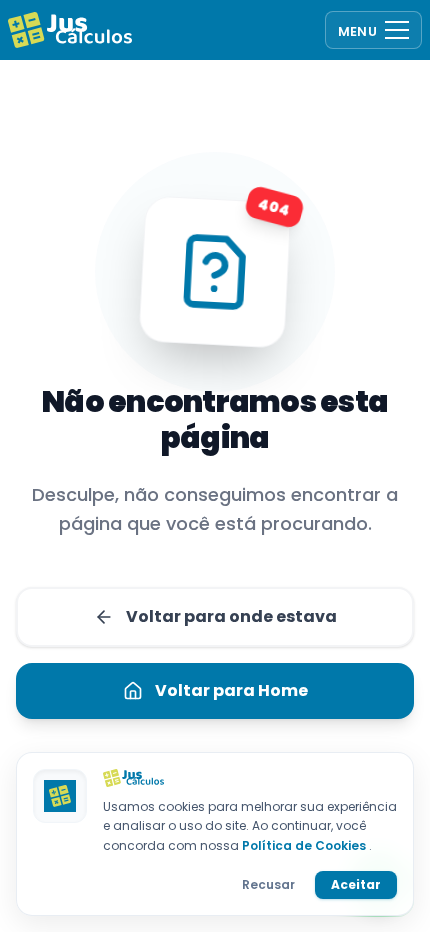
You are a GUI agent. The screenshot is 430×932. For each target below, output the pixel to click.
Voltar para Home (231, 690)
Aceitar (356, 884)
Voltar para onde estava (231, 616)
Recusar (268, 884)
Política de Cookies (305, 845)
